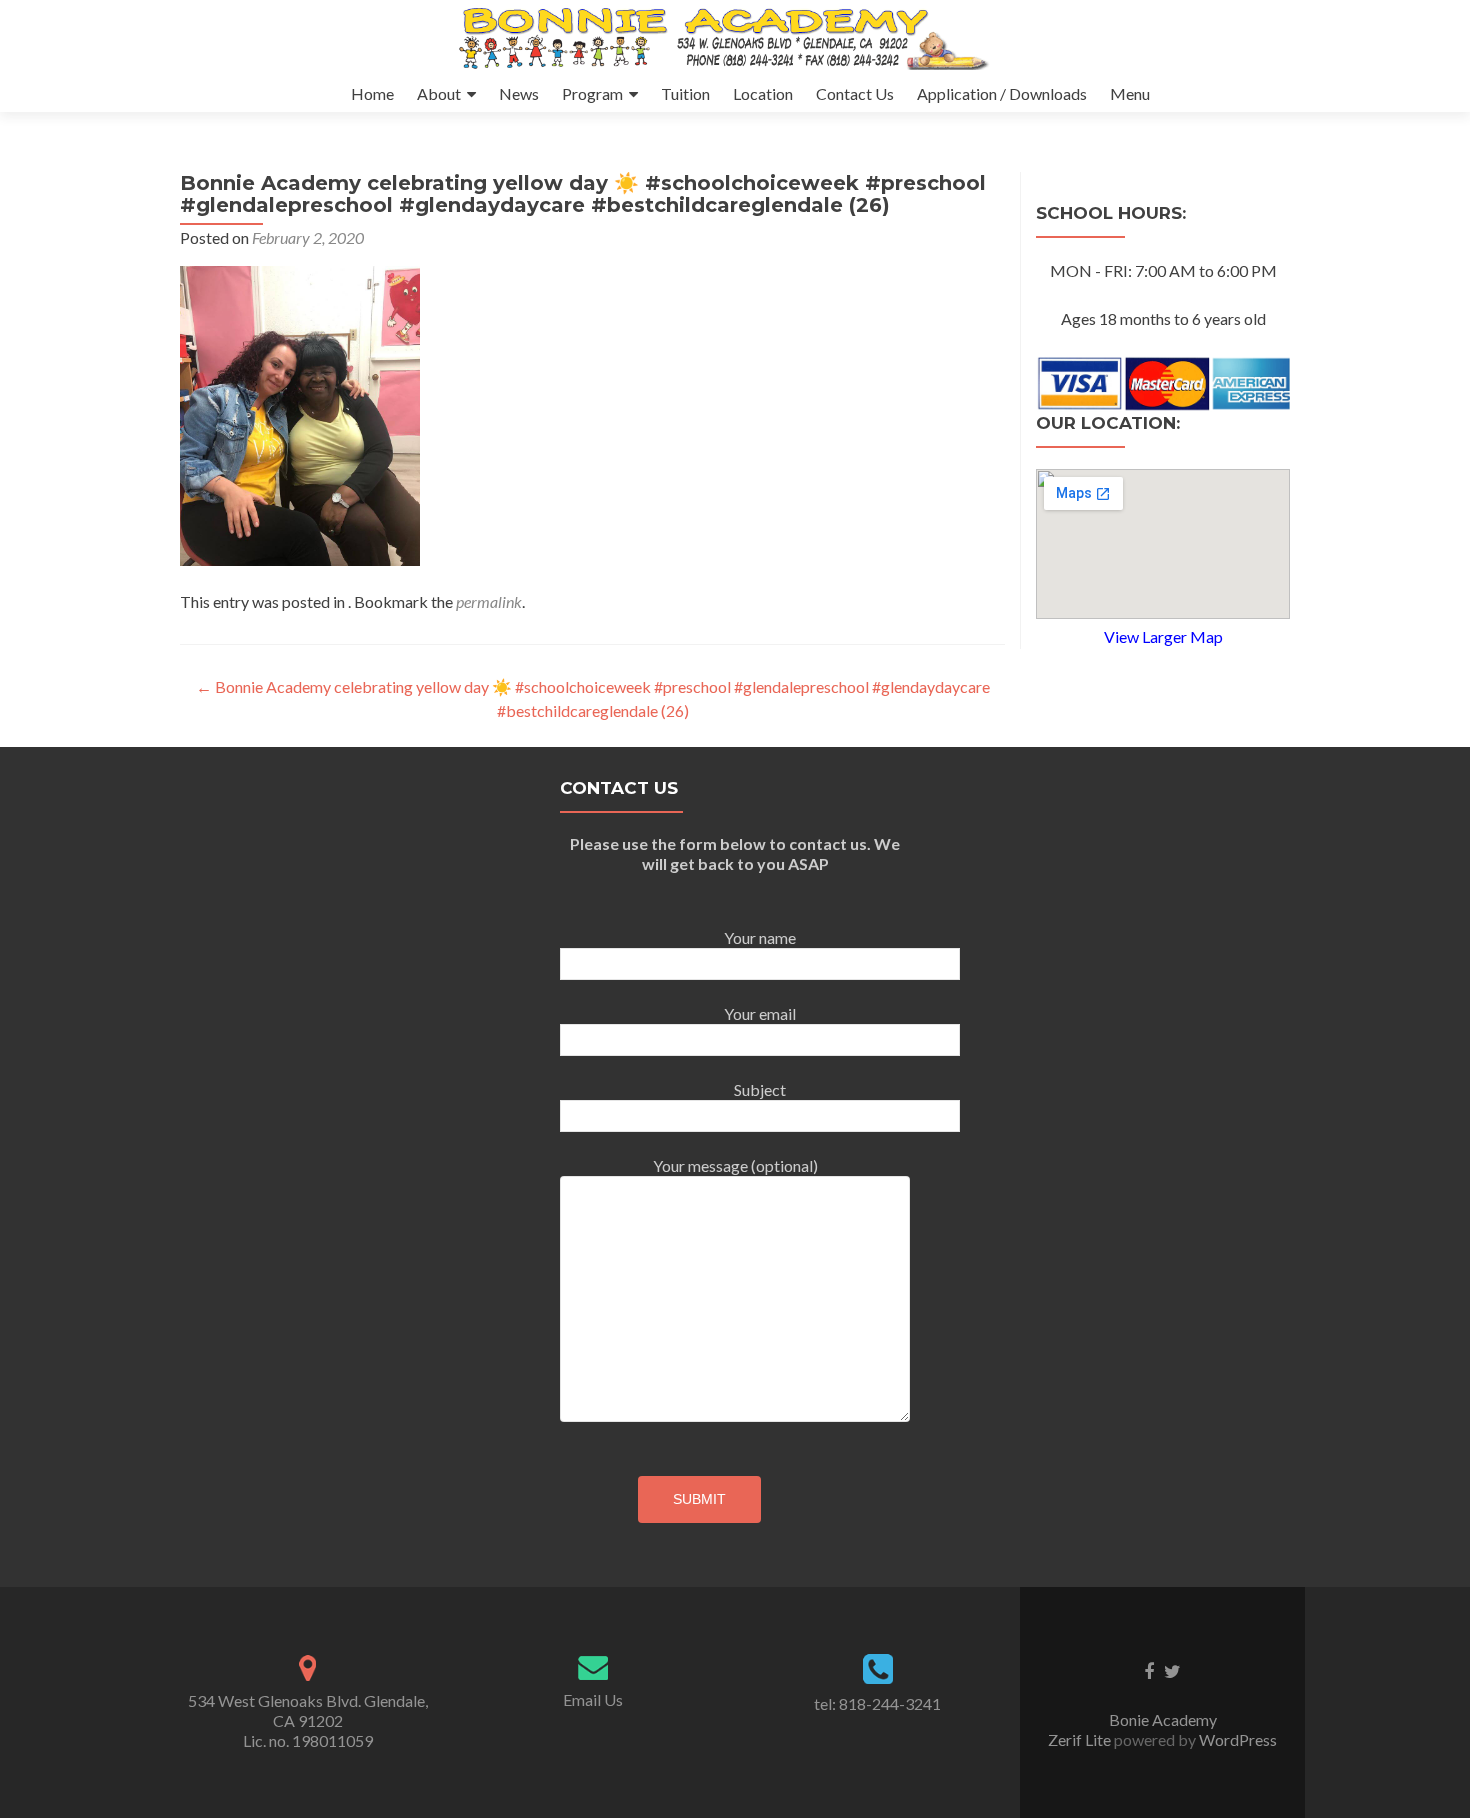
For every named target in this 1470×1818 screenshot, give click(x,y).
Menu (1130, 93)
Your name (760, 937)
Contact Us (855, 93)
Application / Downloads (1002, 93)
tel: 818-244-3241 (877, 1703)
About (439, 93)
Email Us (593, 1699)
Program (592, 93)
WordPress (1236, 1739)
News (519, 93)
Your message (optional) (735, 1165)
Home (372, 93)
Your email (760, 1013)
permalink (489, 601)
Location (763, 93)
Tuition (685, 93)
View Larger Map (1163, 636)
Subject (760, 1089)
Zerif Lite (1081, 1739)
